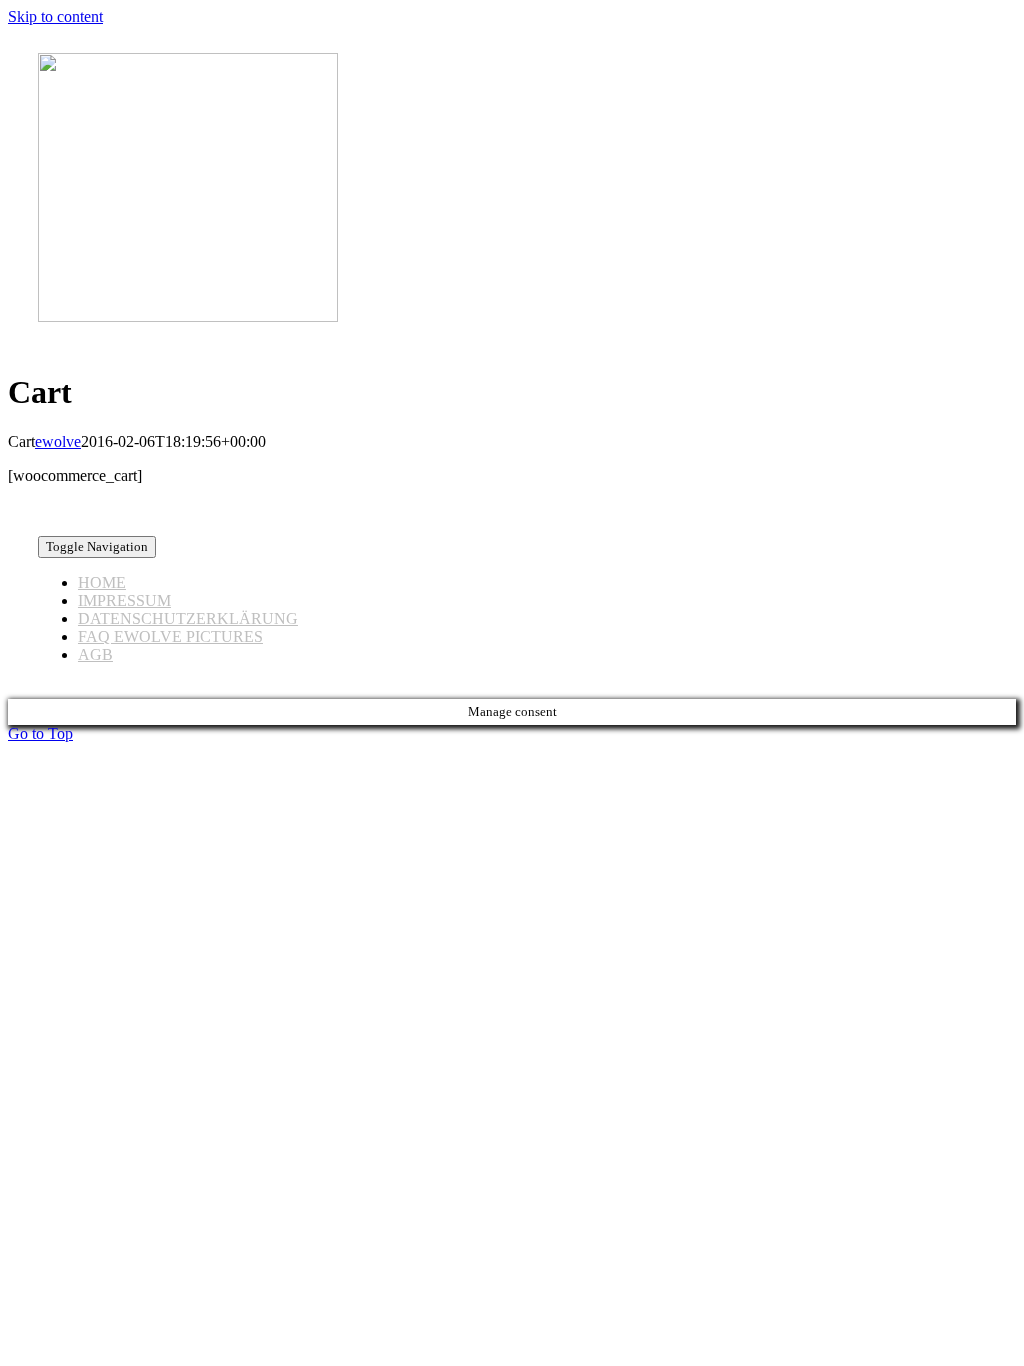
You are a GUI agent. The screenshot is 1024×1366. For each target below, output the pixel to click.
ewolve (58, 441)
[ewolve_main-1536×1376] (188, 316)
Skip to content (55, 16)
